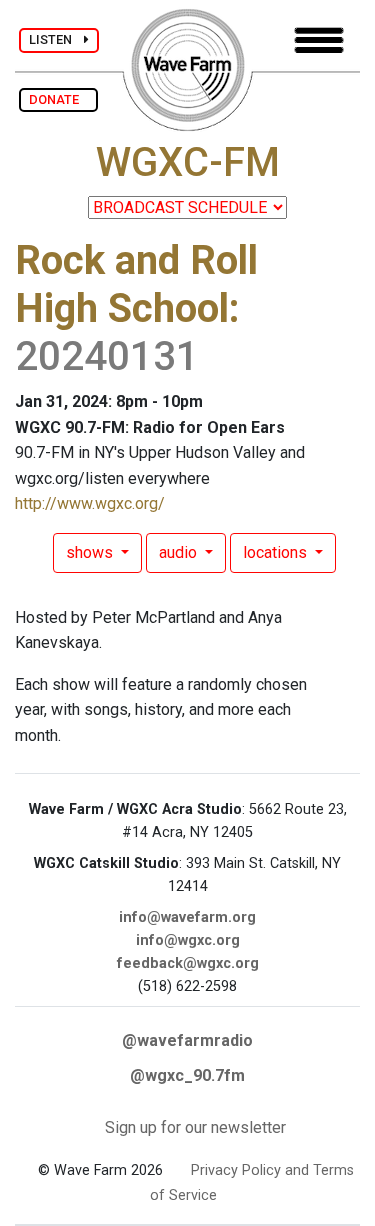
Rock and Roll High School (136, 284)
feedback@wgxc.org (188, 963)
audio (180, 552)
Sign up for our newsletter (195, 1127)
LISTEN (56, 39)
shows (91, 552)
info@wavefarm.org (187, 917)
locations (277, 552)
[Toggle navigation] (319, 40)
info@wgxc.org (188, 940)
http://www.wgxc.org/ (90, 503)
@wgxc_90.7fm (187, 1075)
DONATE (58, 99)
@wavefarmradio (187, 1040)
